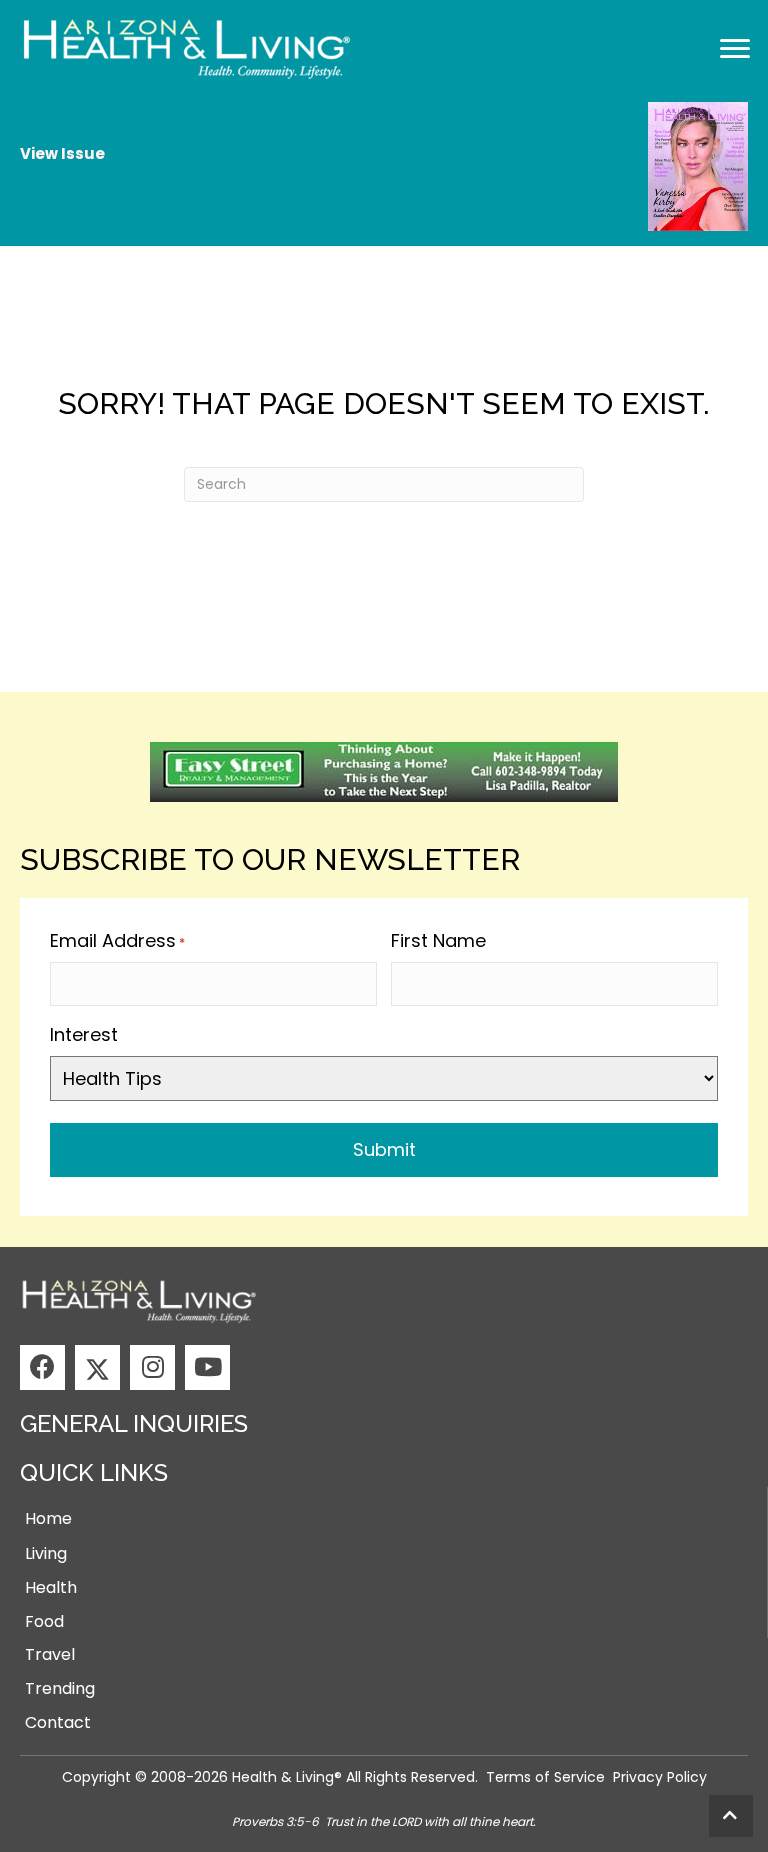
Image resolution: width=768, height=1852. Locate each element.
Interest (84, 1034)
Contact (58, 1722)
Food (44, 1621)
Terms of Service (545, 1777)
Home (48, 1518)
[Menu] (735, 49)
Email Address (117, 940)
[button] (42, 1367)
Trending (60, 1688)
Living (46, 1553)
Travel (50, 1654)
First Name (438, 940)
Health (51, 1587)
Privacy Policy (660, 1777)
